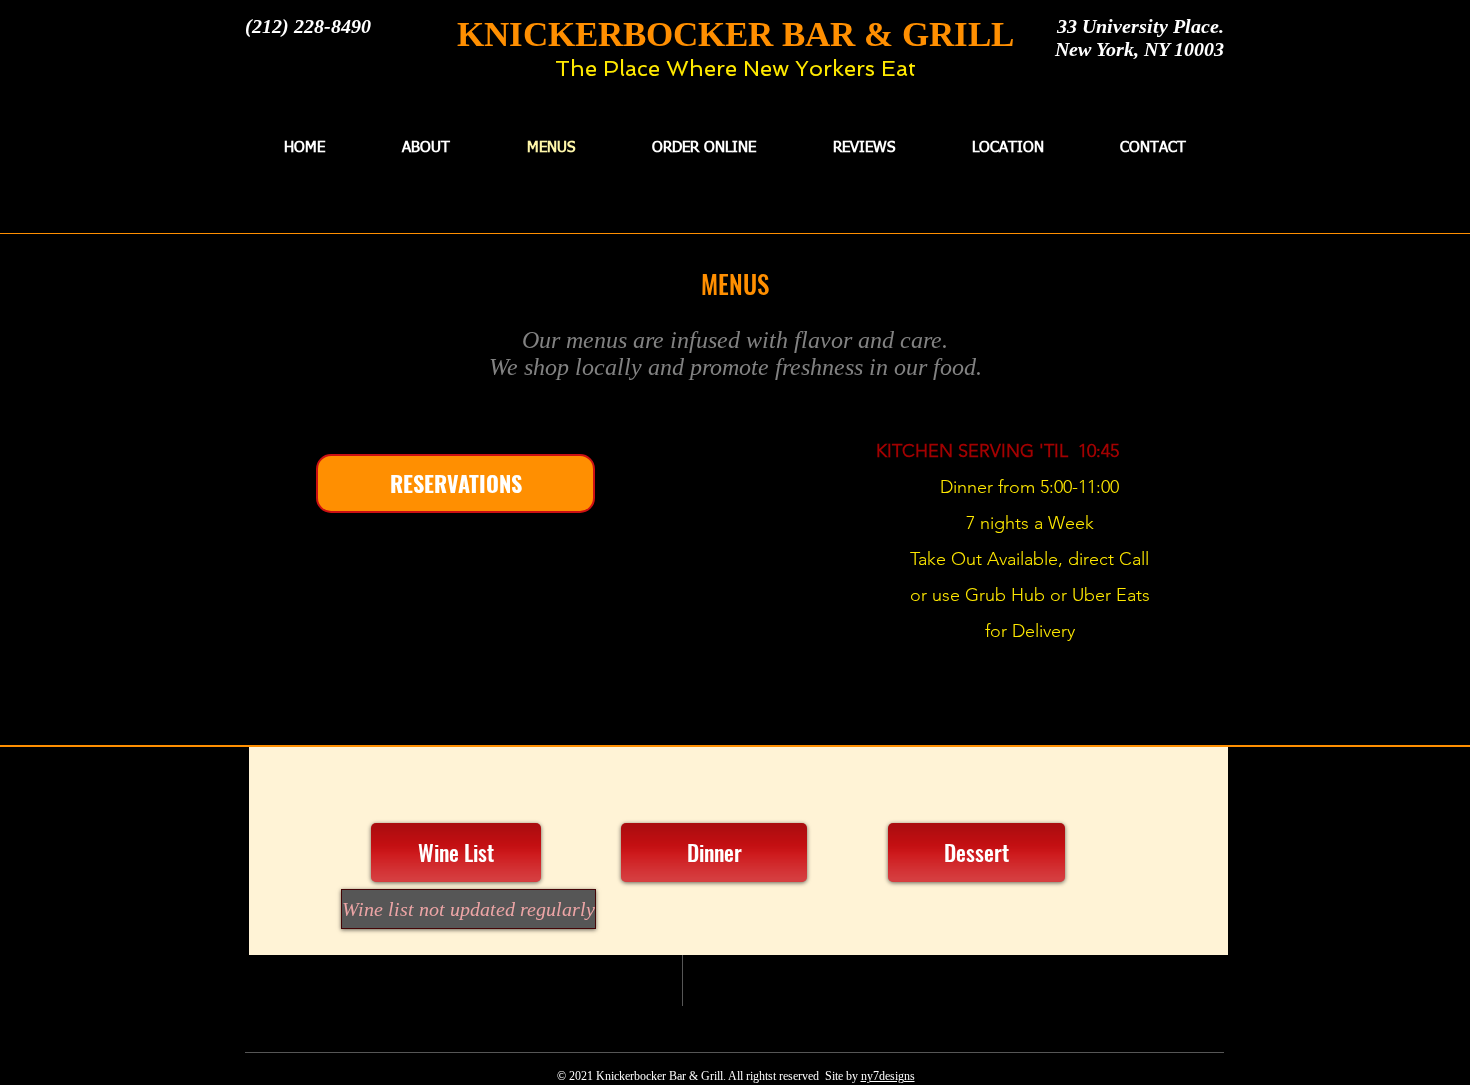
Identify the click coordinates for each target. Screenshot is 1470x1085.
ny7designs (888, 1076)
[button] (459, 909)
